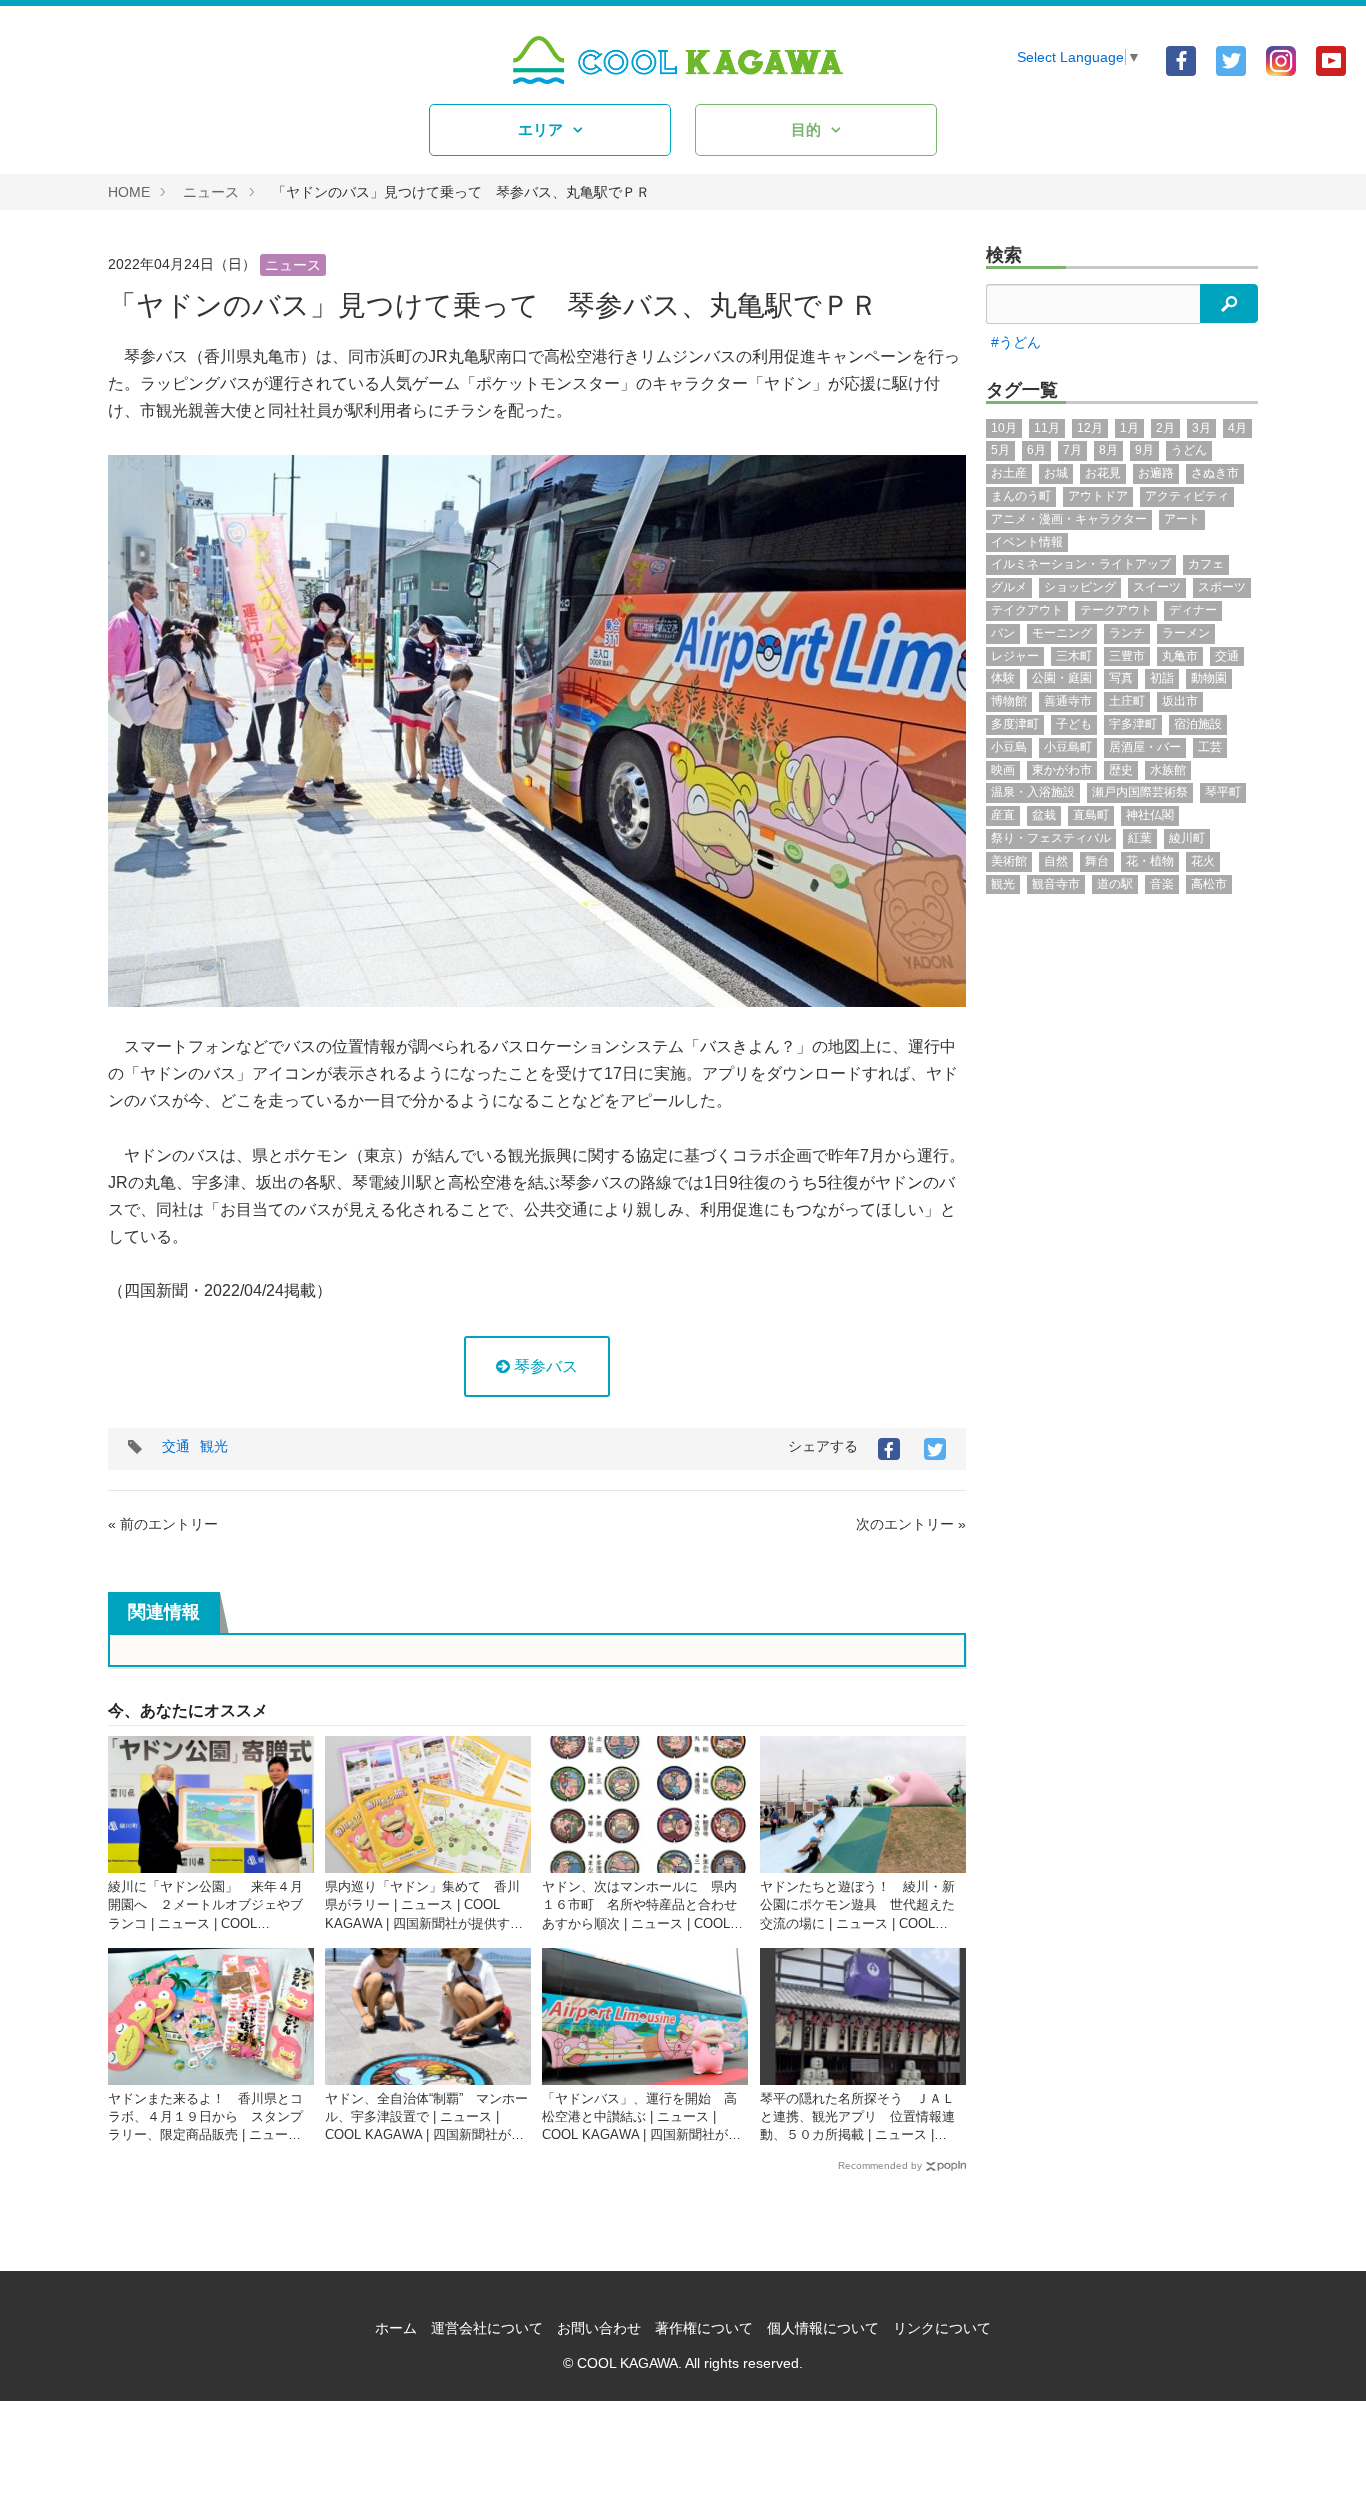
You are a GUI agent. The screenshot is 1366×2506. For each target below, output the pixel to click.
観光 (214, 1446)
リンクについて (942, 2328)
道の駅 (1115, 884)
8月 (1108, 450)
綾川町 (1187, 838)
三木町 (1074, 656)
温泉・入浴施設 (1033, 792)
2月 (1165, 428)
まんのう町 (1021, 496)
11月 (1047, 428)
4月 (1237, 428)
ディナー (1193, 610)
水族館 (1168, 770)
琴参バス (544, 1366)
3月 (1201, 428)
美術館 (1009, 861)
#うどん (1016, 342)
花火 (1203, 861)
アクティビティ (1187, 496)
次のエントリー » (911, 1524)
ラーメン (1186, 633)
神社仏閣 (1150, 815)
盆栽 (1044, 815)
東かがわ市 (1062, 770)
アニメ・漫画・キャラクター (1069, 519)
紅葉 (1140, 838)
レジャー (1015, 656)
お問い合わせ (599, 2328)
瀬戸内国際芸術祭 (1140, 792)
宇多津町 (1133, 724)
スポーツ (1222, 587)
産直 (1003, 815)
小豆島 (1009, 747)
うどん (1189, 450)
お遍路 (1156, 473)
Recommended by (880, 2165)
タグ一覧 (1022, 390)
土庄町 (1127, 701)
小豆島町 (1068, 747)
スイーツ (1157, 587)
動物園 (1209, 678)
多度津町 (1015, 724)
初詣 (1162, 678)
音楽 (1162, 884)
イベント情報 (1027, 542)
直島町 (1091, 815)
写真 (1121, 678)
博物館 (1009, 701)
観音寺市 (1056, 884)
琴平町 (1223, 792)
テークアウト (1116, 610)
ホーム (396, 2328)
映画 (1003, 770)
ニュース (211, 192)
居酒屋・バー (1145, 747)
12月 (1090, 428)
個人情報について (823, 2328)
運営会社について (487, 2328)
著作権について (704, 2328)
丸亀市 (1180, 656)
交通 (176, 1446)
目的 (806, 129)
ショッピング (1080, 587)
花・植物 (1150, 861)
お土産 (1009, 473)
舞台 (1097, 861)
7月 (1072, 450)
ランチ (1127, 633)
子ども (1074, 724)
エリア (540, 129)
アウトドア (1098, 496)
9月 (1144, 450)
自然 (1056, 861)
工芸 (1210, 747)
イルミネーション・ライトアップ (1081, 564)
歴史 (1121, 770)
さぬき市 (1215, 473)
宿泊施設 (1198, 724)
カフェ (1206, 564)
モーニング (1062, 633)
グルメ (1009, 587)
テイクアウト (1027, 610)
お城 (1056, 473)
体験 (1003, 678)
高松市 (1209, 884)
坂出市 (1180, 701)
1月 (1129, 428)
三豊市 (1127, 656)
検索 (1004, 255)
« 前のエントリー (163, 1524)
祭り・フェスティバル (1051, 838)
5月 (1000, 450)
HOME (129, 192)
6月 (1036, 450)
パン (1003, 633)
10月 (1004, 428)
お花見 (1103, 473)
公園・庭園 (1062, 678)
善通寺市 (1068, 701)
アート (1182, 519)
